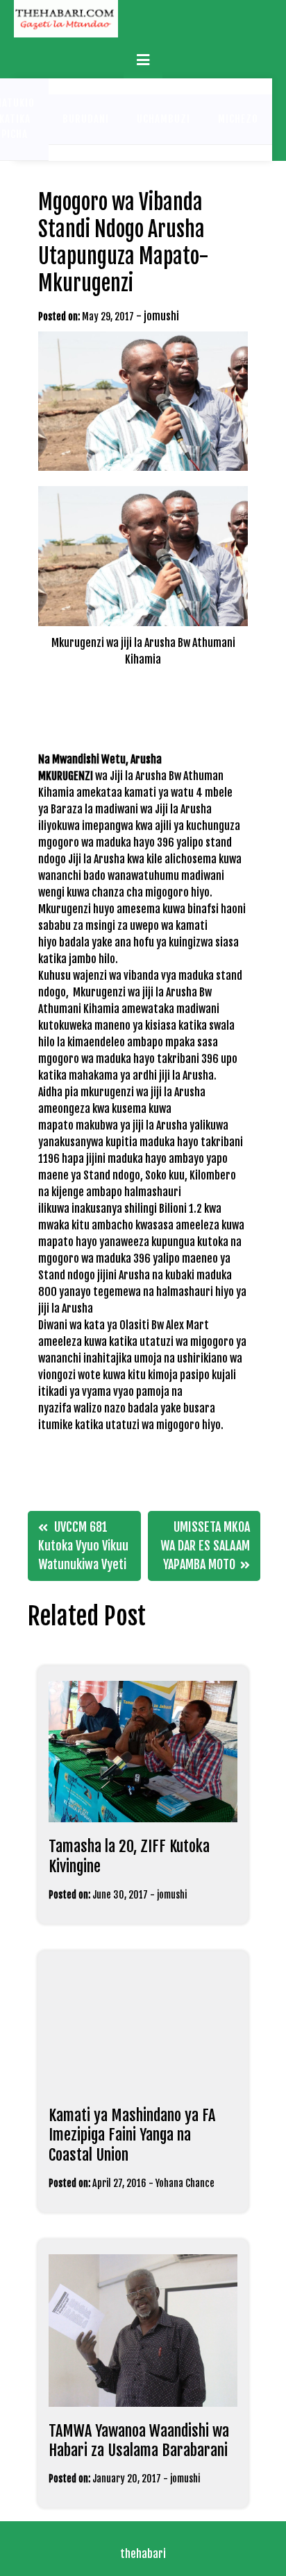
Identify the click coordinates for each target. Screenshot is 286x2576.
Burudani (86, 119)
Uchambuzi (163, 119)
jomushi (161, 316)
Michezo (238, 119)
